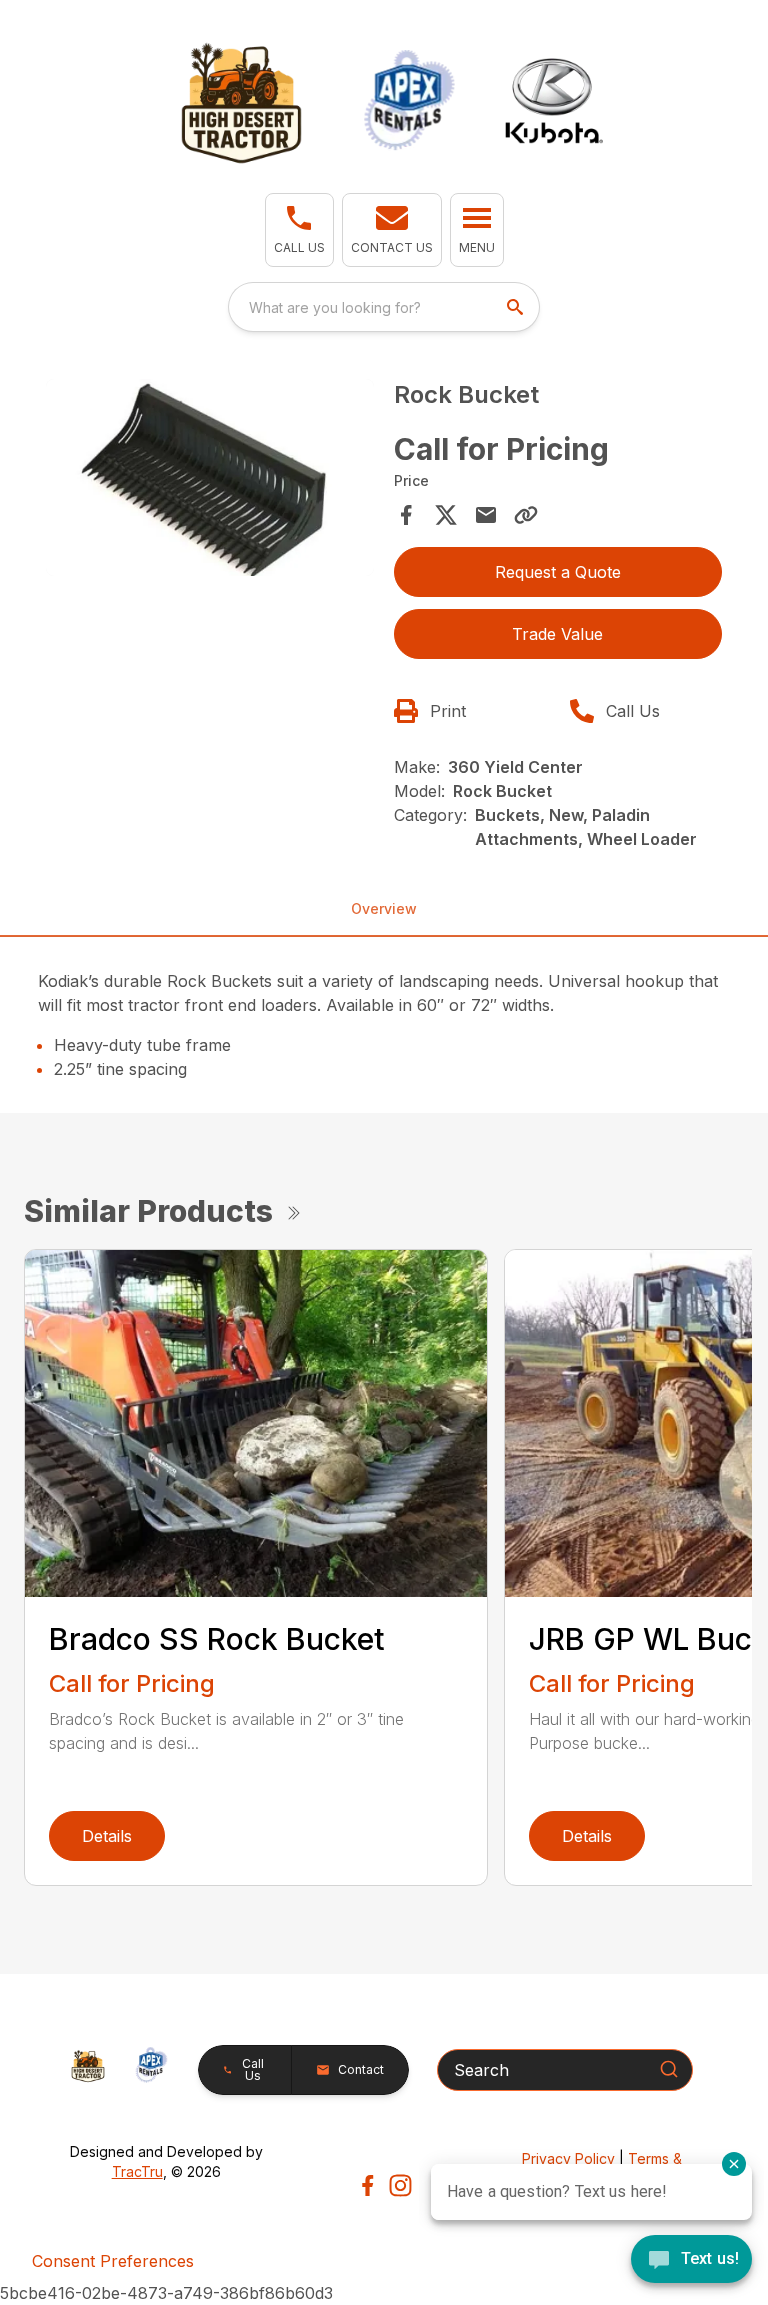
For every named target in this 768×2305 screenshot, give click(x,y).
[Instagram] (400, 2185)
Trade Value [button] (557, 634)
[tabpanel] (210, 480)
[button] (299, 230)
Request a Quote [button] (558, 572)
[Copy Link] (526, 515)
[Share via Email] (486, 515)
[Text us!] (691, 2261)
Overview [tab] (384, 908)
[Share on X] (446, 515)
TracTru (137, 2171)
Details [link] (107, 1836)
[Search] (669, 2069)
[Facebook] (367, 2185)
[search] (517, 307)
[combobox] (384, 307)
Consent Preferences (113, 2261)
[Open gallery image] (210, 477)
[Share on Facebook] (406, 515)
